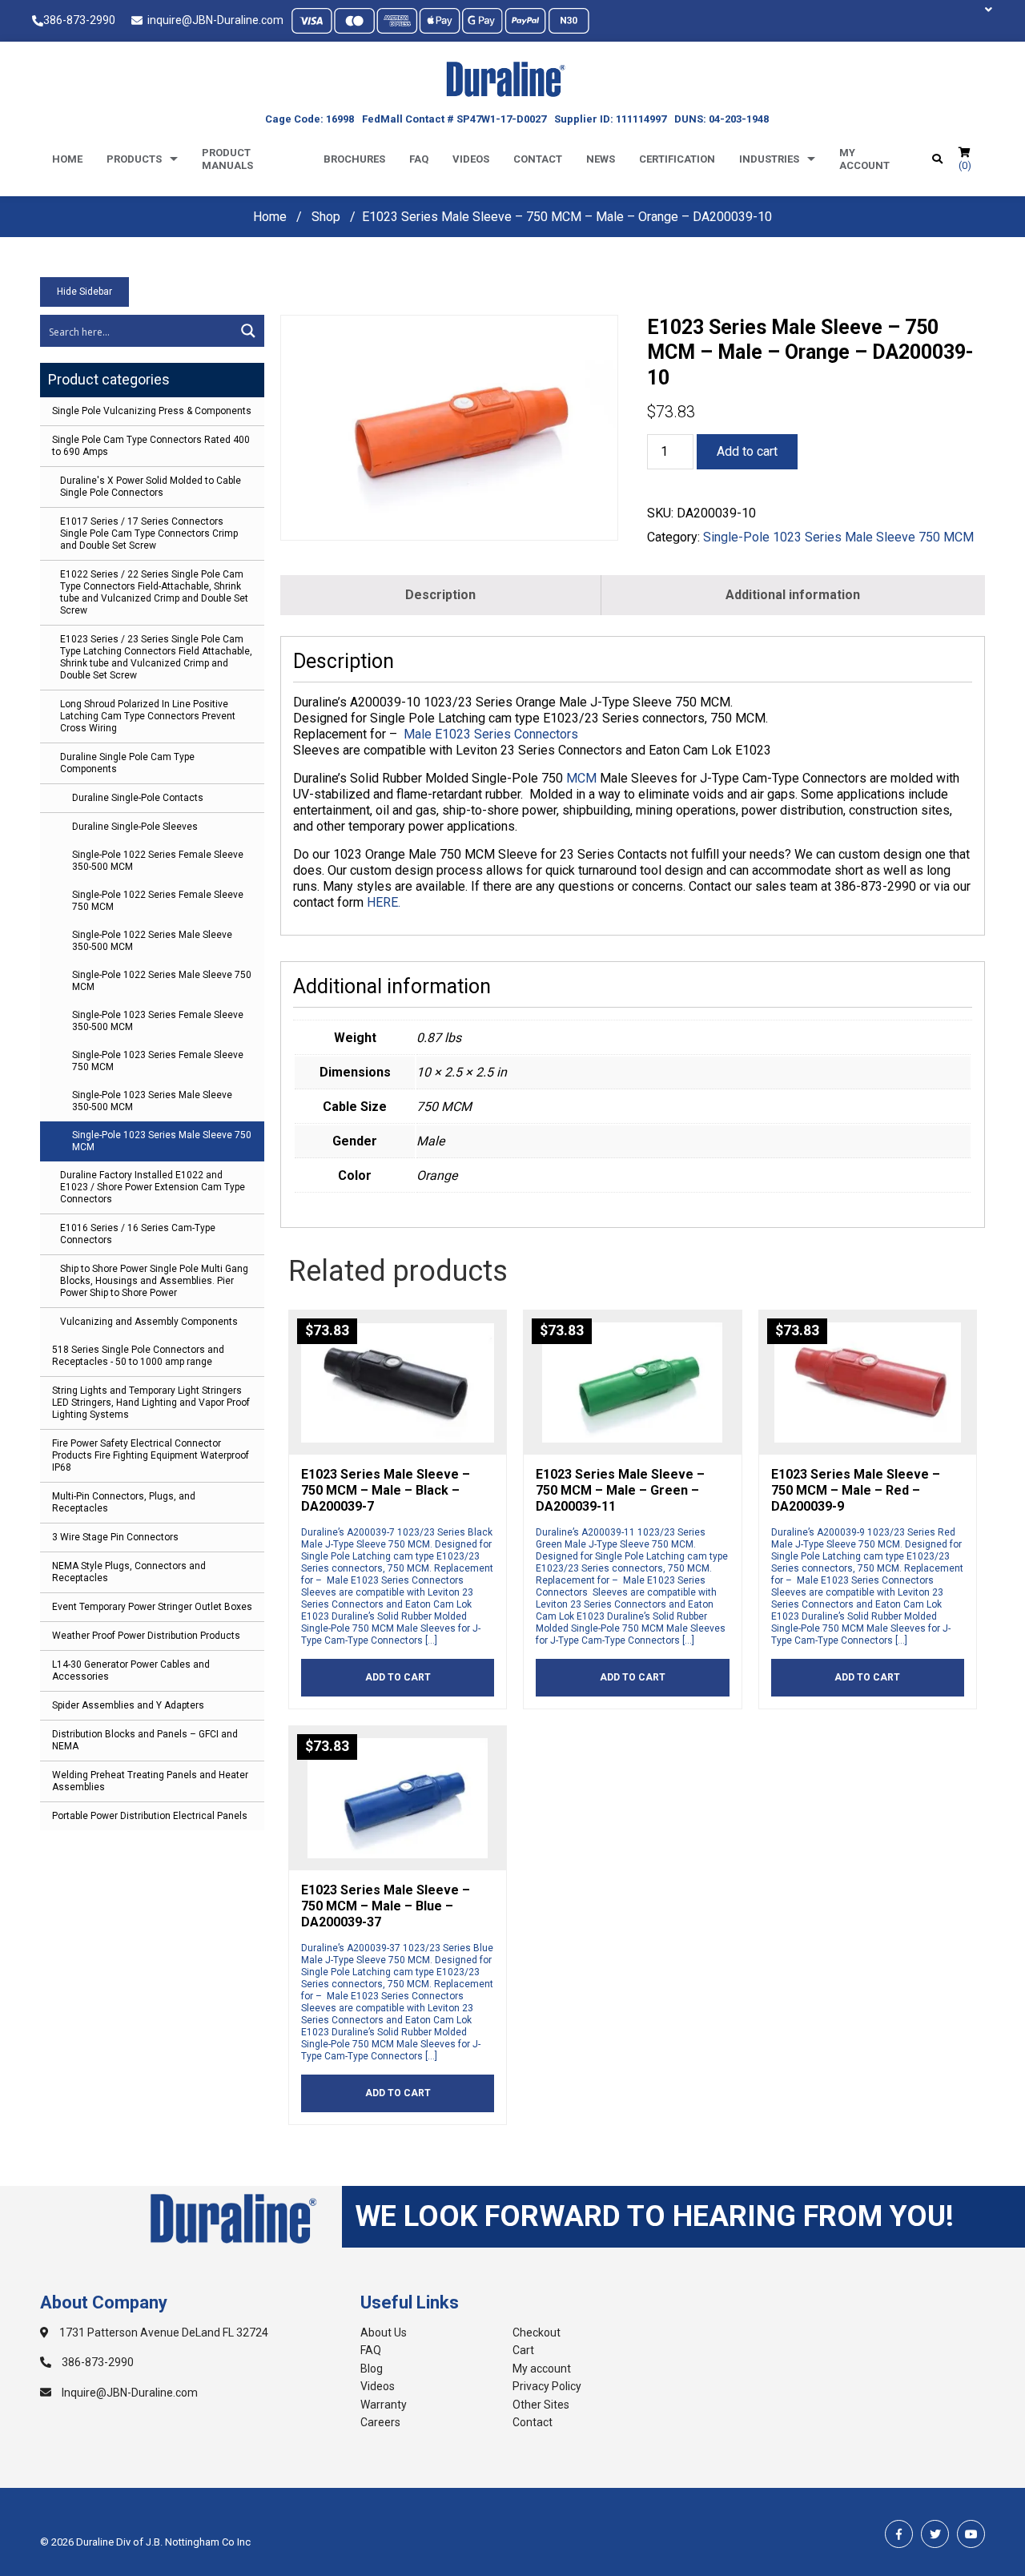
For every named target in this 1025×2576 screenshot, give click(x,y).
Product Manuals (227, 159)
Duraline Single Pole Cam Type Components (127, 763)
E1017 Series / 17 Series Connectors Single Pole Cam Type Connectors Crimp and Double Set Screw (149, 533)
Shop (326, 217)
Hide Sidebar (84, 292)
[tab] (441, 595)
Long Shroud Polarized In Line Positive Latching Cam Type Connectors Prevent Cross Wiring (148, 716)
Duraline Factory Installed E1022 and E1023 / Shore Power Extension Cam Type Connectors (153, 1187)
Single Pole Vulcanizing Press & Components (152, 411)
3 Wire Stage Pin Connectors (115, 1537)
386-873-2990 (79, 20)
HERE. (384, 902)
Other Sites (541, 2405)
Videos (471, 159)
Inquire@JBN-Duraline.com (129, 2393)
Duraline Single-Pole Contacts (138, 798)
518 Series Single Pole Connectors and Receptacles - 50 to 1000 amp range (138, 1356)
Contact (538, 159)
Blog (372, 2369)
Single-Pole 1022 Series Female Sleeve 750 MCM (158, 901)
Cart (523, 2350)
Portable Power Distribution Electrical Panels (150, 1816)
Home (67, 159)
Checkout (537, 2332)
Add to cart (747, 451)
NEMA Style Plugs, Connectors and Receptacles (129, 1572)
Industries (769, 159)
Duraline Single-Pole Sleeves (135, 827)
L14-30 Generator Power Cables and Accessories (131, 1670)
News (601, 159)
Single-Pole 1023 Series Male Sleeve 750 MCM (162, 1141)
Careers (380, 2422)
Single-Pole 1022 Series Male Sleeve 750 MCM (162, 981)
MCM (581, 778)
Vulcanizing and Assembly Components (149, 1322)
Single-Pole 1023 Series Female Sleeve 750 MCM (158, 1061)
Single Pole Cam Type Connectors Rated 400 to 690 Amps (151, 446)
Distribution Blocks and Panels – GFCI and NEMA (145, 1740)
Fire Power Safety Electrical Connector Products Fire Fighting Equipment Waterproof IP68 (151, 1455)
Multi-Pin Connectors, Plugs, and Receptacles (124, 1502)
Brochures (354, 159)
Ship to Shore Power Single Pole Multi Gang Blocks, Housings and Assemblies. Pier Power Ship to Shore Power (154, 1281)
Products (134, 159)
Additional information (793, 595)
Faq (419, 159)
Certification (677, 159)
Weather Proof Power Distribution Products (146, 1636)
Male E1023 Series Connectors (492, 734)
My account (864, 159)
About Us (384, 2332)
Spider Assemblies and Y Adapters (128, 1705)
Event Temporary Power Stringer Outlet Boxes (152, 1607)
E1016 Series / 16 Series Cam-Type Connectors (138, 1234)
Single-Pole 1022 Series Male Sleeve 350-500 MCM (152, 941)
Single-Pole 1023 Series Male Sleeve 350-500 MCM (152, 1101)
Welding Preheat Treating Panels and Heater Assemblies (150, 1781)
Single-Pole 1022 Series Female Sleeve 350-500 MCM (158, 861)
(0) (965, 165)
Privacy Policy (547, 2386)
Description (440, 595)
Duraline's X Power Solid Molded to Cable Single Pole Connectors (151, 487)
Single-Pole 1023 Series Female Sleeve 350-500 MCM (158, 1021)
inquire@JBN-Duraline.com (213, 20)
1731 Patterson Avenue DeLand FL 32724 (163, 2332)
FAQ (371, 2350)
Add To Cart (398, 1677)
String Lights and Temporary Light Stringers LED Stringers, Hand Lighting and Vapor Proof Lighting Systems (151, 1403)
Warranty (384, 2405)
